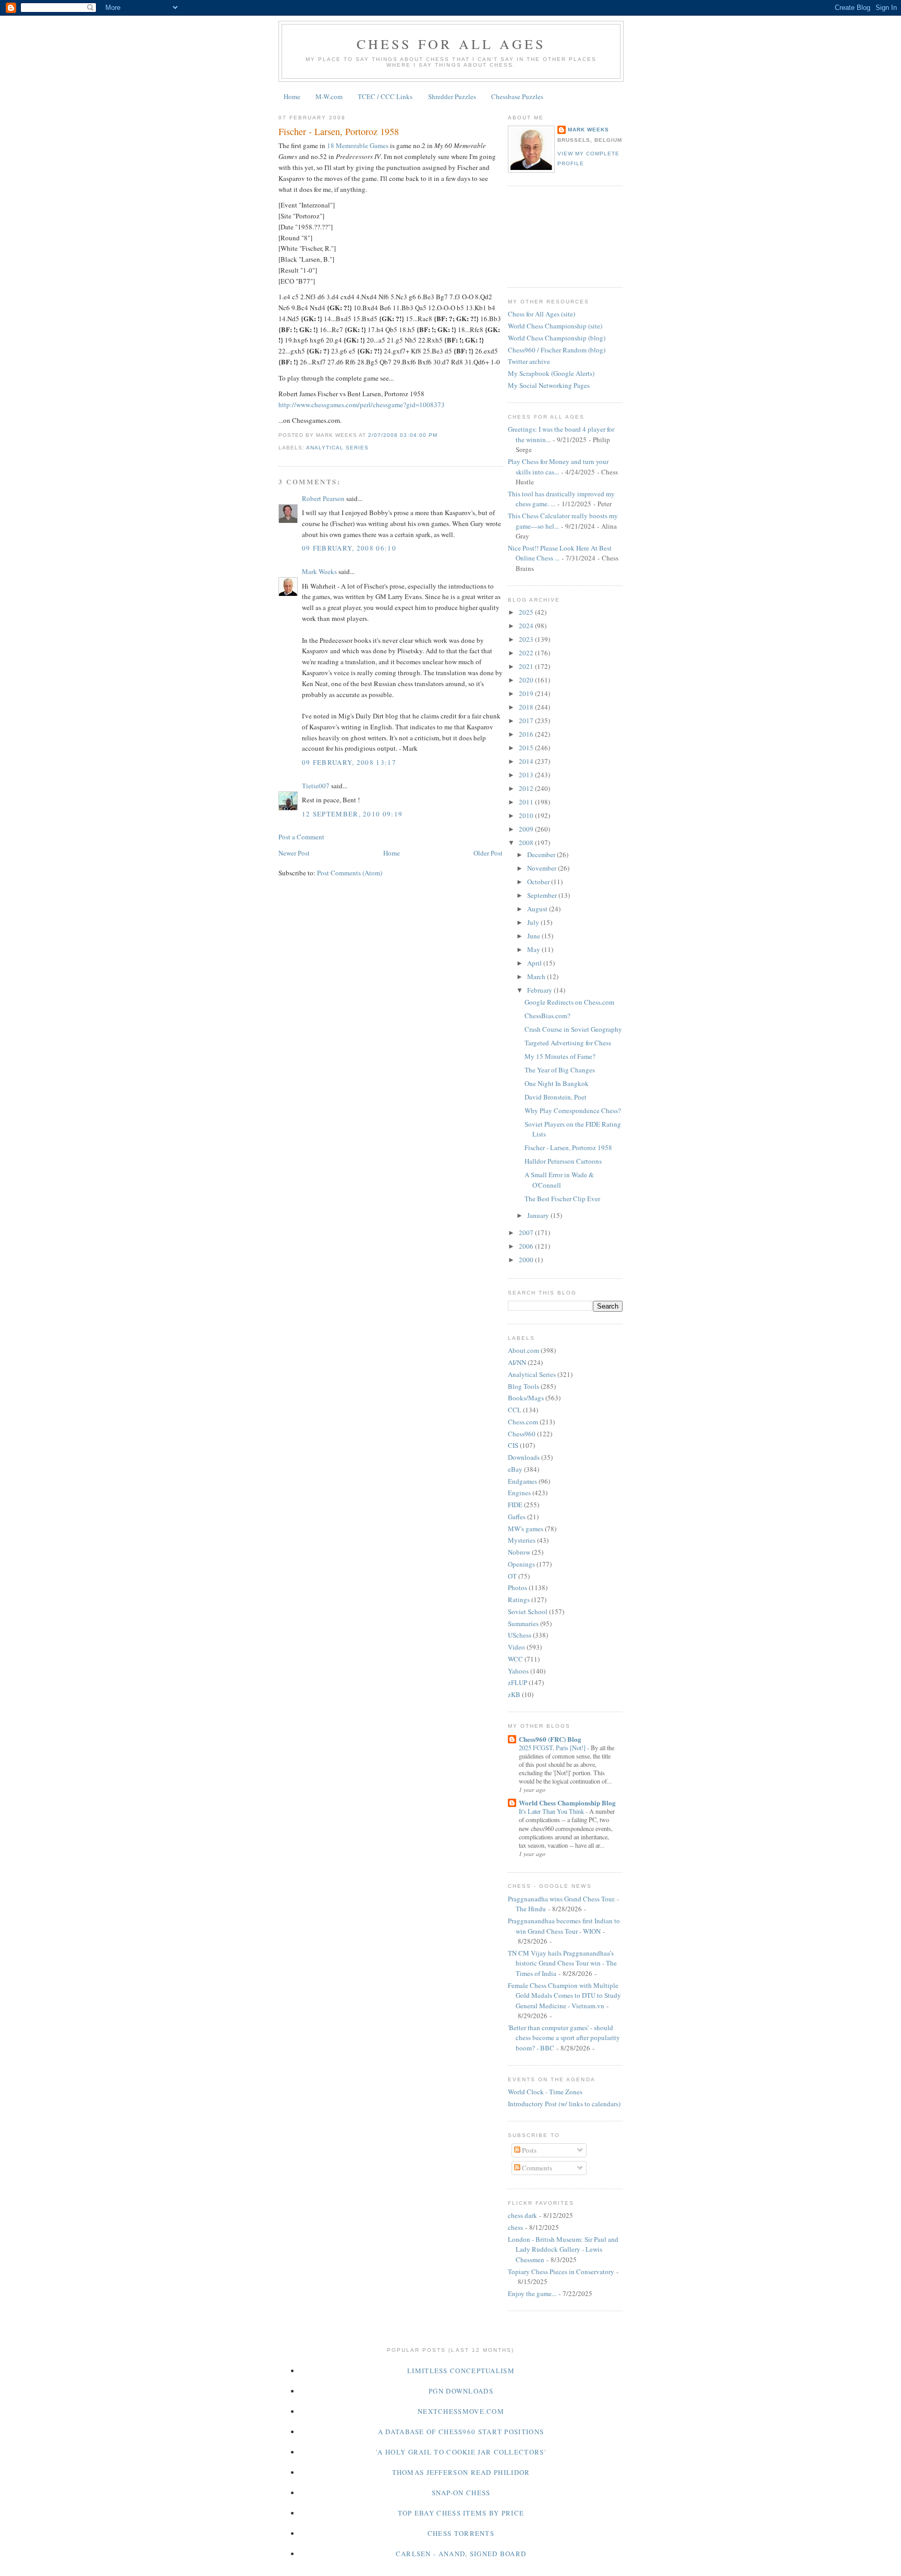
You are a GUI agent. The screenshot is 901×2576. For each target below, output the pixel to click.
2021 (527, 666)
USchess (520, 1635)
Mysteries (522, 1540)
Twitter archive (529, 361)
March (537, 976)
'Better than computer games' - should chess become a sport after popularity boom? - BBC (564, 2038)
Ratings (519, 1600)
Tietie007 (316, 786)
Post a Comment (301, 837)
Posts (528, 2150)
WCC (515, 1659)
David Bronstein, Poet (556, 1097)
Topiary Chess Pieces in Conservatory (561, 2272)
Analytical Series (337, 448)
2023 (527, 639)
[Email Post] (441, 435)
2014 (527, 761)
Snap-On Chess (461, 2493)
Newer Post (294, 853)
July (534, 922)
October (539, 882)
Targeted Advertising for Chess (568, 1043)
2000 (527, 1260)
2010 (527, 815)
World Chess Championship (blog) (557, 338)
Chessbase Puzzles (517, 96)
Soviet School (528, 1611)
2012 (527, 788)
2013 (527, 775)
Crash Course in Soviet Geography (573, 1029)
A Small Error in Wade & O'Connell (559, 1180)
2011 (527, 802)
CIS (513, 1445)
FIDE (515, 1505)
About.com (523, 1350)
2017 (527, 721)
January (539, 1215)
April (535, 963)
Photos (518, 1588)
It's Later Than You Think (552, 1811)
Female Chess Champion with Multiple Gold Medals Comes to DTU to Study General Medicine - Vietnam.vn (564, 1995)
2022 (527, 653)
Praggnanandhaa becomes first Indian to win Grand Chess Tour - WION (564, 1926)
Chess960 (522, 1434)
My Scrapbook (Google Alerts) (551, 373)
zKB (514, 1694)
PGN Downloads (461, 2391)
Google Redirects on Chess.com (569, 1002)
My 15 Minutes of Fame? (560, 1056)
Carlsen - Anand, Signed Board (461, 2554)
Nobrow (519, 1552)
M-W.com (329, 96)
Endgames (522, 1481)
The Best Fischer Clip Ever (562, 1199)
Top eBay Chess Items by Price (461, 2513)
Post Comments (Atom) (350, 873)
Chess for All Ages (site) (541, 314)
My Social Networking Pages (549, 385)
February (540, 990)
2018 (527, 707)
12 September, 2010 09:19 (352, 814)
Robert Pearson (323, 498)
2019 (527, 693)
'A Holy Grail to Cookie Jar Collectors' (461, 2452)
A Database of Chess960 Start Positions (461, 2432)
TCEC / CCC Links (385, 96)
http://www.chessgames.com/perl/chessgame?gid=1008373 (362, 405)
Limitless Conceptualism (461, 2371)
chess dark (522, 2215)
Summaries (523, 1623)
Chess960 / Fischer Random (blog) (557, 350)
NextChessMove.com (461, 2411)
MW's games (526, 1529)
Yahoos (518, 1671)
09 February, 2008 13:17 (349, 762)
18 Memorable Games (358, 145)
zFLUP (518, 1682)
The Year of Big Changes (560, 1070)
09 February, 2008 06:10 (349, 548)
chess (515, 2227)
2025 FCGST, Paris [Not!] (553, 1748)
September (543, 895)
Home (292, 96)
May (534, 949)
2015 (527, 748)
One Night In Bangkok (557, 1083)
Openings (521, 1564)
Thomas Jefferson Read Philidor (461, 2472)
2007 (527, 1232)
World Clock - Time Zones (545, 2092)
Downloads (524, 1457)
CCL (515, 1410)
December (542, 854)
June (534, 936)
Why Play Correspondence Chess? (573, 1110)
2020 (527, 680)
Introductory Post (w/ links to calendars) (564, 2104)
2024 (527, 626)
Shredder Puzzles (452, 96)
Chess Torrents (461, 2533)
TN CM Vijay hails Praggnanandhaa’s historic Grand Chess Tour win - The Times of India (562, 1963)
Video (516, 1647)
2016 (527, 734)
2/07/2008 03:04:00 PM (403, 435)
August (538, 909)
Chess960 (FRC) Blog (550, 1739)
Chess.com (523, 1422)
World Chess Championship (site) (555, 326)
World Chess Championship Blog (567, 1803)
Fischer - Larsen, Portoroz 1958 (339, 131)
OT (512, 1576)
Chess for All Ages (451, 44)
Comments (536, 2168)
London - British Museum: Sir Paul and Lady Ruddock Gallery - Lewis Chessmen (563, 2249)
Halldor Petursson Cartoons (563, 1161)
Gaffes (517, 1517)
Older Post (488, 853)
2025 (527, 612)
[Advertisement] (555, 235)
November (543, 868)
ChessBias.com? (547, 1016)
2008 (527, 843)
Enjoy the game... (532, 2293)
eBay (515, 1469)
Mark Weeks (319, 571)
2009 (527, 829)
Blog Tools (523, 1386)
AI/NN (517, 1362)
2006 (527, 1246)
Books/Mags (526, 1398)
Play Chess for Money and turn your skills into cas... (558, 467)
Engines (519, 1493)
